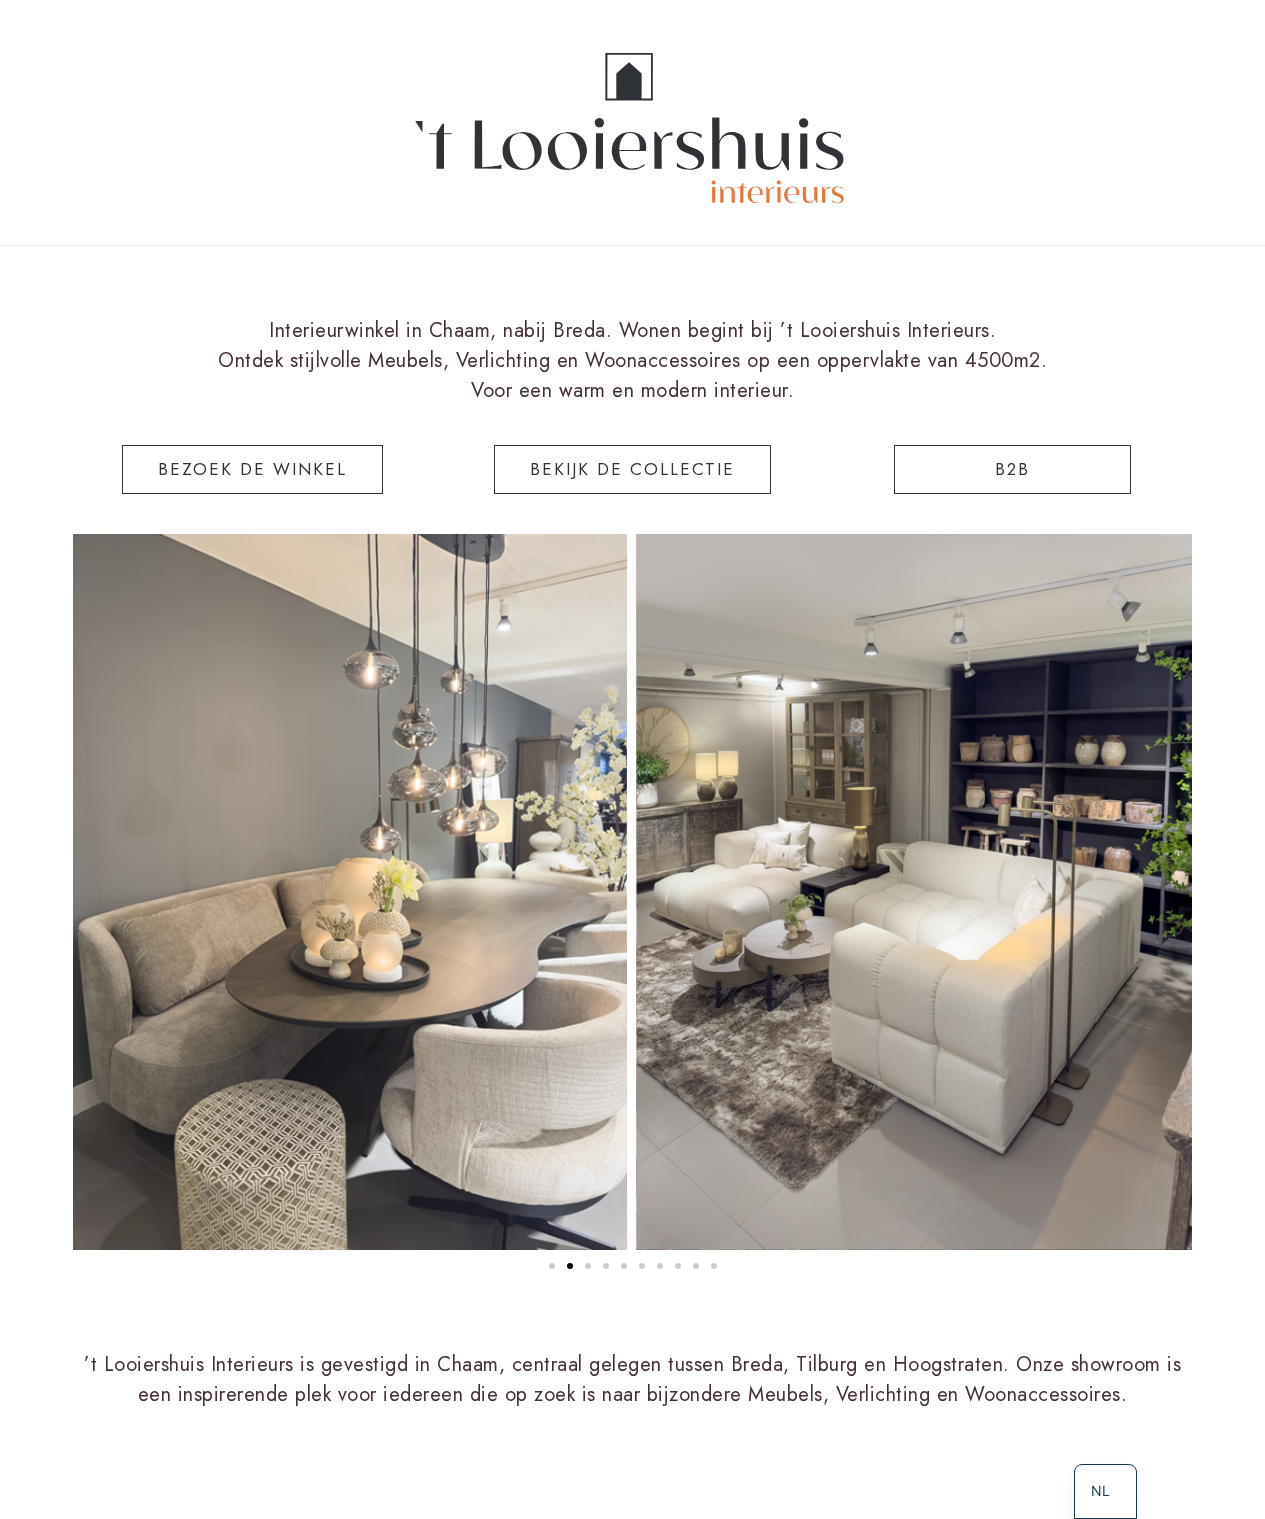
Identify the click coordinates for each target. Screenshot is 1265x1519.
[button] (552, 1266)
